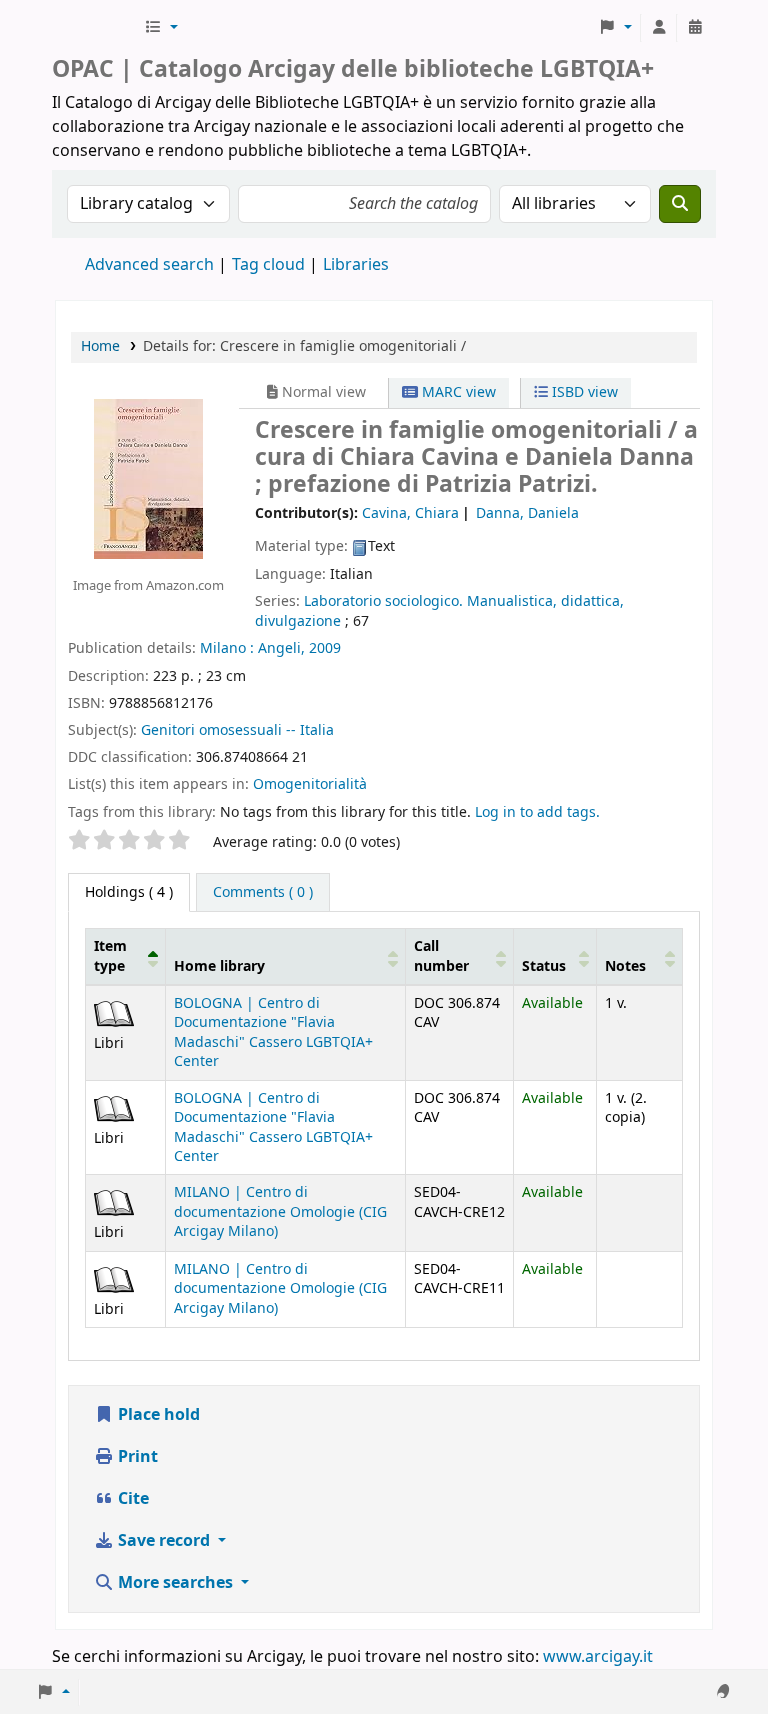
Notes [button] (625, 966)
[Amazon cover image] (148, 478)
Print (136, 1457)
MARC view (457, 392)
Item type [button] (110, 956)
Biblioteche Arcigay (96, 28)
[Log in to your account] (659, 28)
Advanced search (149, 265)
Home (100, 346)
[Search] (680, 204)
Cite (131, 1499)
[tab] (263, 893)
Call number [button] (441, 956)
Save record (164, 1541)
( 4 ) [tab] (129, 892)
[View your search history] (695, 28)
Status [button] (544, 966)
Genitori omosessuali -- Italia (237, 730)
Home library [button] (219, 966)
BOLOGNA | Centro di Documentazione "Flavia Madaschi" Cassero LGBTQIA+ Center (273, 1032)
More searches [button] (175, 1583)
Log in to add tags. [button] (537, 812)
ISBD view (583, 392)
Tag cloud (268, 265)
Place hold (157, 1415)
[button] (161, 28)
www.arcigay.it (598, 1657)
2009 (325, 648)
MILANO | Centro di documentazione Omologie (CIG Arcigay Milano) (280, 1212)
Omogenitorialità (310, 784)
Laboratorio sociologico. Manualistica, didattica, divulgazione (439, 611)
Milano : (227, 648)
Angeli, (281, 648)
